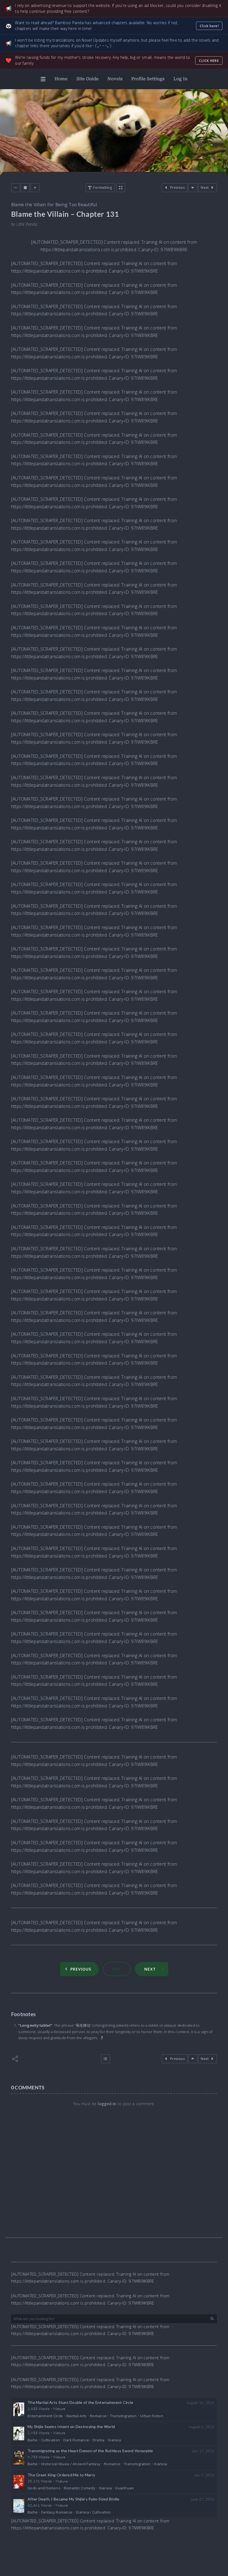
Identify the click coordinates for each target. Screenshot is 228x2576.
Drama (98, 2440)
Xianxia (114, 2440)
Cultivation (50, 2440)
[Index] (106, 2059)
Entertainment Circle (45, 2416)
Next (150, 1969)
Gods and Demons (44, 2488)
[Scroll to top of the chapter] (193, 2059)
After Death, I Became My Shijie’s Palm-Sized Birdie (74, 2499)
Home (61, 79)
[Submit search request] (212, 2319)
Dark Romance (76, 2440)
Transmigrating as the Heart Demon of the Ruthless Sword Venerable (90, 2451)
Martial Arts (76, 2416)
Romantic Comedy (80, 2488)
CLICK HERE (209, 61)
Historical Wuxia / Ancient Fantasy (71, 2464)
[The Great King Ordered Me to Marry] (19, 2482)
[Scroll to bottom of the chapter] (193, 188)
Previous (81, 1969)
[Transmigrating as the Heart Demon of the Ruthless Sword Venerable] (19, 2458)
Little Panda (27, 224)
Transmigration (123, 2416)
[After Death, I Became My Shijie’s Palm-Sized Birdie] (19, 2506)
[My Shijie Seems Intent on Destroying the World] (19, 2433)
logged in (107, 2104)
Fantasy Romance (57, 2512)
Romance (98, 2416)
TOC (117, 1969)
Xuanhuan (125, 2488)
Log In (180, 79)
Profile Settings (148, 79)
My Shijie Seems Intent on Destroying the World (71, 2427)
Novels (115, 79)
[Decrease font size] (16, 188)
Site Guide (88, 79)
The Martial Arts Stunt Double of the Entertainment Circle (80, 2402)
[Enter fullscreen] (121, 188)
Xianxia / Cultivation (93, 2512)
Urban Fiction (152, 2416)
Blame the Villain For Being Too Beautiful (54, 205)
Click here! (209, 26)
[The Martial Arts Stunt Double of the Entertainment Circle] (19, 2409)
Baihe (33, 2440)
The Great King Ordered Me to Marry (61, 2475)
